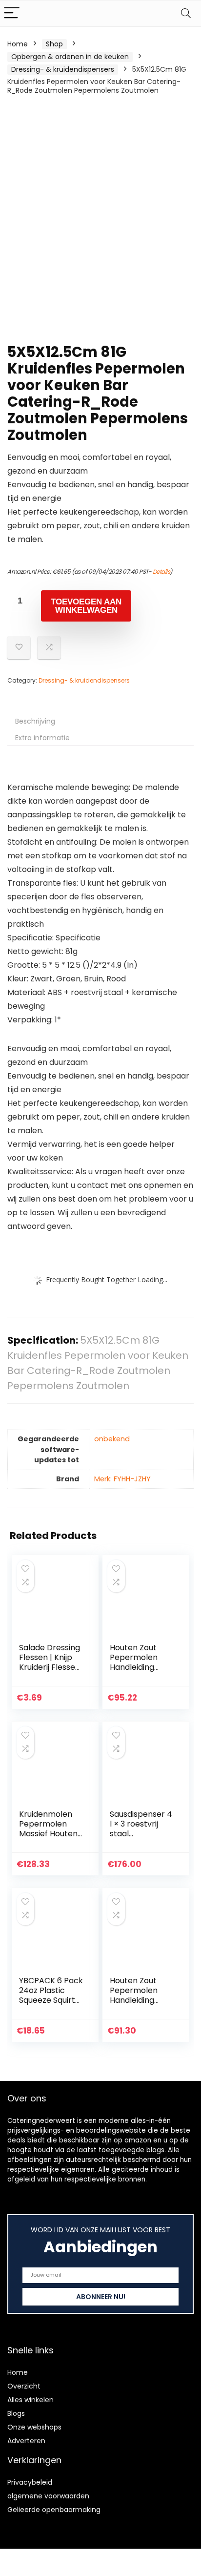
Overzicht (24, 2386)
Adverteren (26, 2441)
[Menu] (12, 13)
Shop (54, 44)
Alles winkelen (30, 2400)
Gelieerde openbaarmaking (54, 2510)
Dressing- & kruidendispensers (63, 69)
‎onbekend (112, 1439)
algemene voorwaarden (48, 2496)
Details (161, 571)
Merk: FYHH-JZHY (122, 1479)
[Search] (186, 13)
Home (18, 44)
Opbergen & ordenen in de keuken (70, 57)
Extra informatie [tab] (42, 738)
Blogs (16, 2413)
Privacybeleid (30, 2482)
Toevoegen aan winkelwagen (86, 606)
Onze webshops (34, 2427)
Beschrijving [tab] (35, 721)
